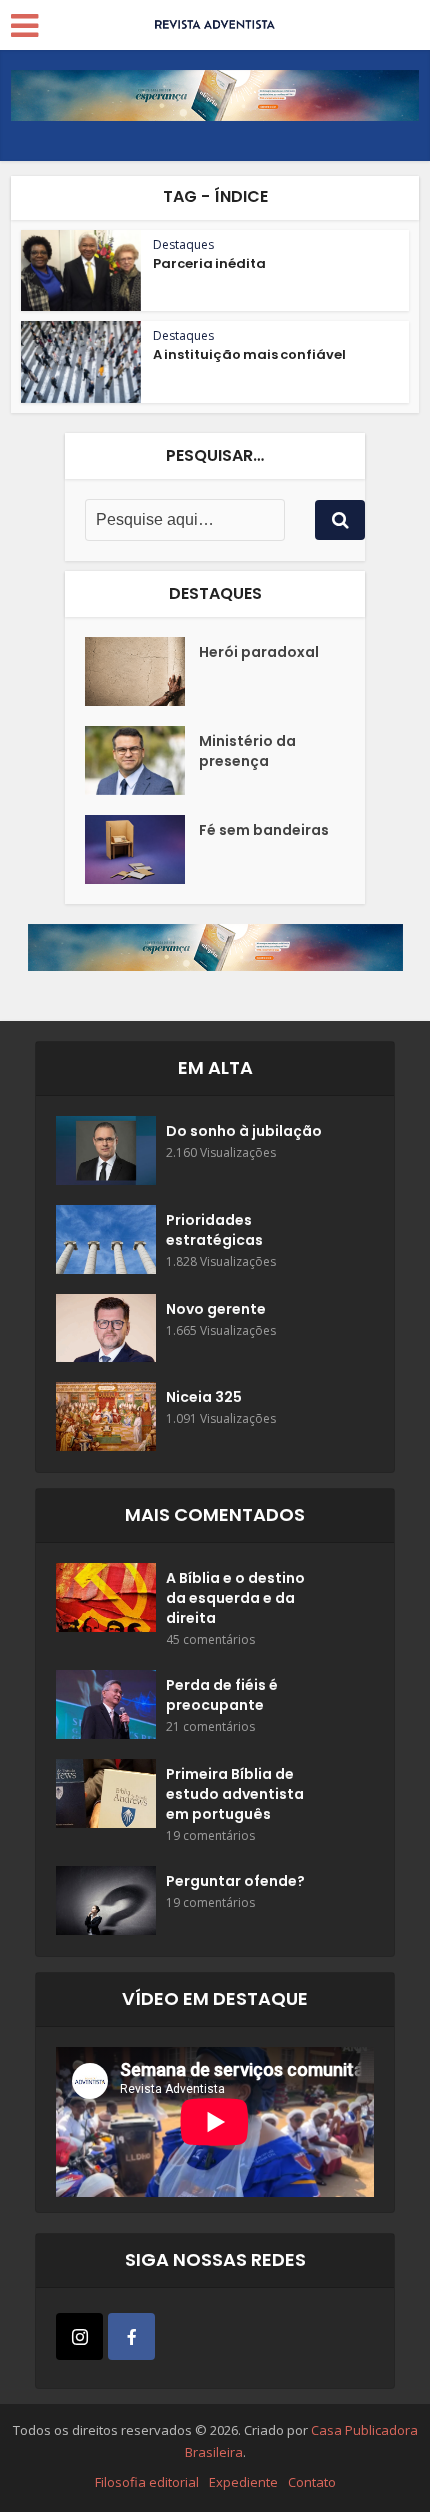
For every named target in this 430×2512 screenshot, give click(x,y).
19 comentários (210, 1835)
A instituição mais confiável (249, 354)
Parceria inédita (209, 263)
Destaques (183, 244)
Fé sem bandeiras (264, 830)
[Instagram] (79, 2336)
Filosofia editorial (147, 2482)
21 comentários (210, 1726)
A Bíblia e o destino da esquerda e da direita (235, 1598)
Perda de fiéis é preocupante (222, 1695)
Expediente (243, 2482)
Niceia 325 (204, 1397)
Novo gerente (216, 1309)
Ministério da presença (247, 751)
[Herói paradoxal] (142, 671)
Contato (312, 2482)
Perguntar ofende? (235, 1881)
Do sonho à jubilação (244, 1131)
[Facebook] (131, 2336)
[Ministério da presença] (142, 760)
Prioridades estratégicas (214, 1230)
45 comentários (210, 1639)
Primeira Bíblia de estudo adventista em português (235, 1794)
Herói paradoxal (259, 652)
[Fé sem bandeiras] (142, 849)
